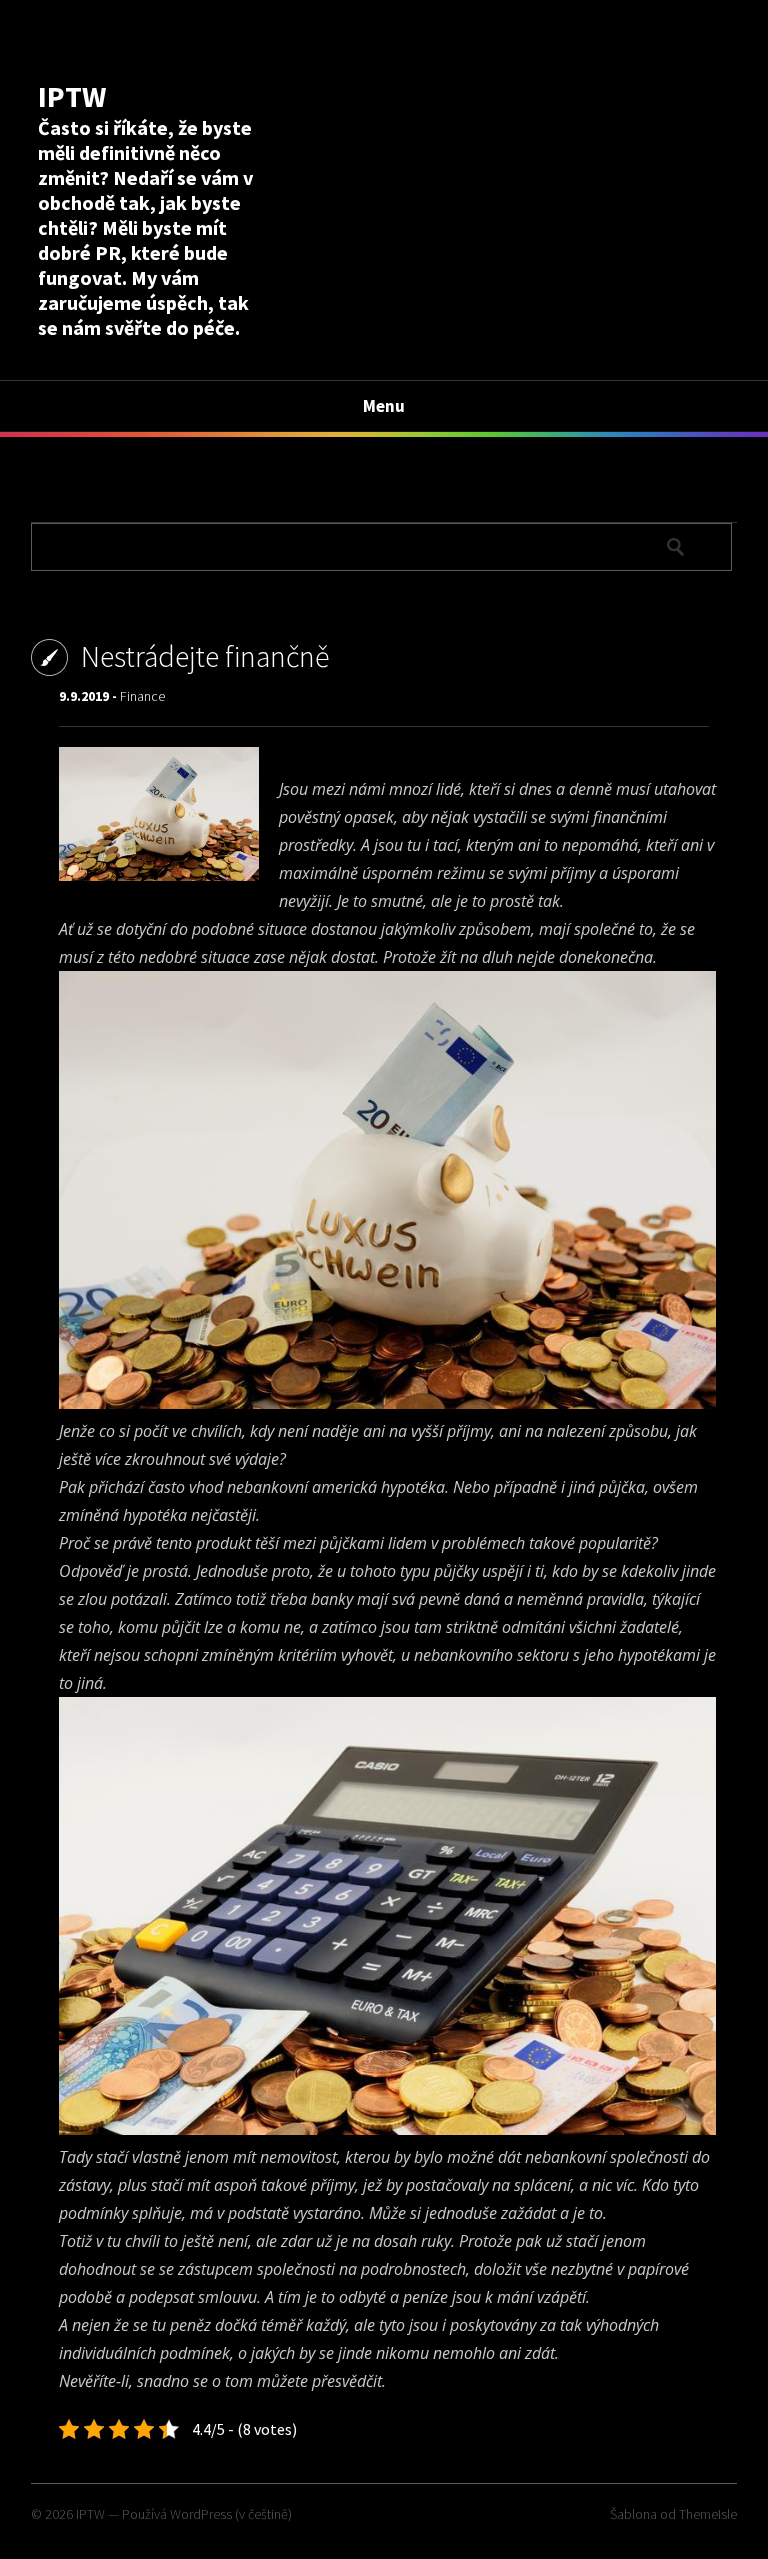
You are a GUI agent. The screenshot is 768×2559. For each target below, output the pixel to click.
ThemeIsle (708, 2514)
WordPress (201, 2514)
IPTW (72, 96)
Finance (142, 696)
